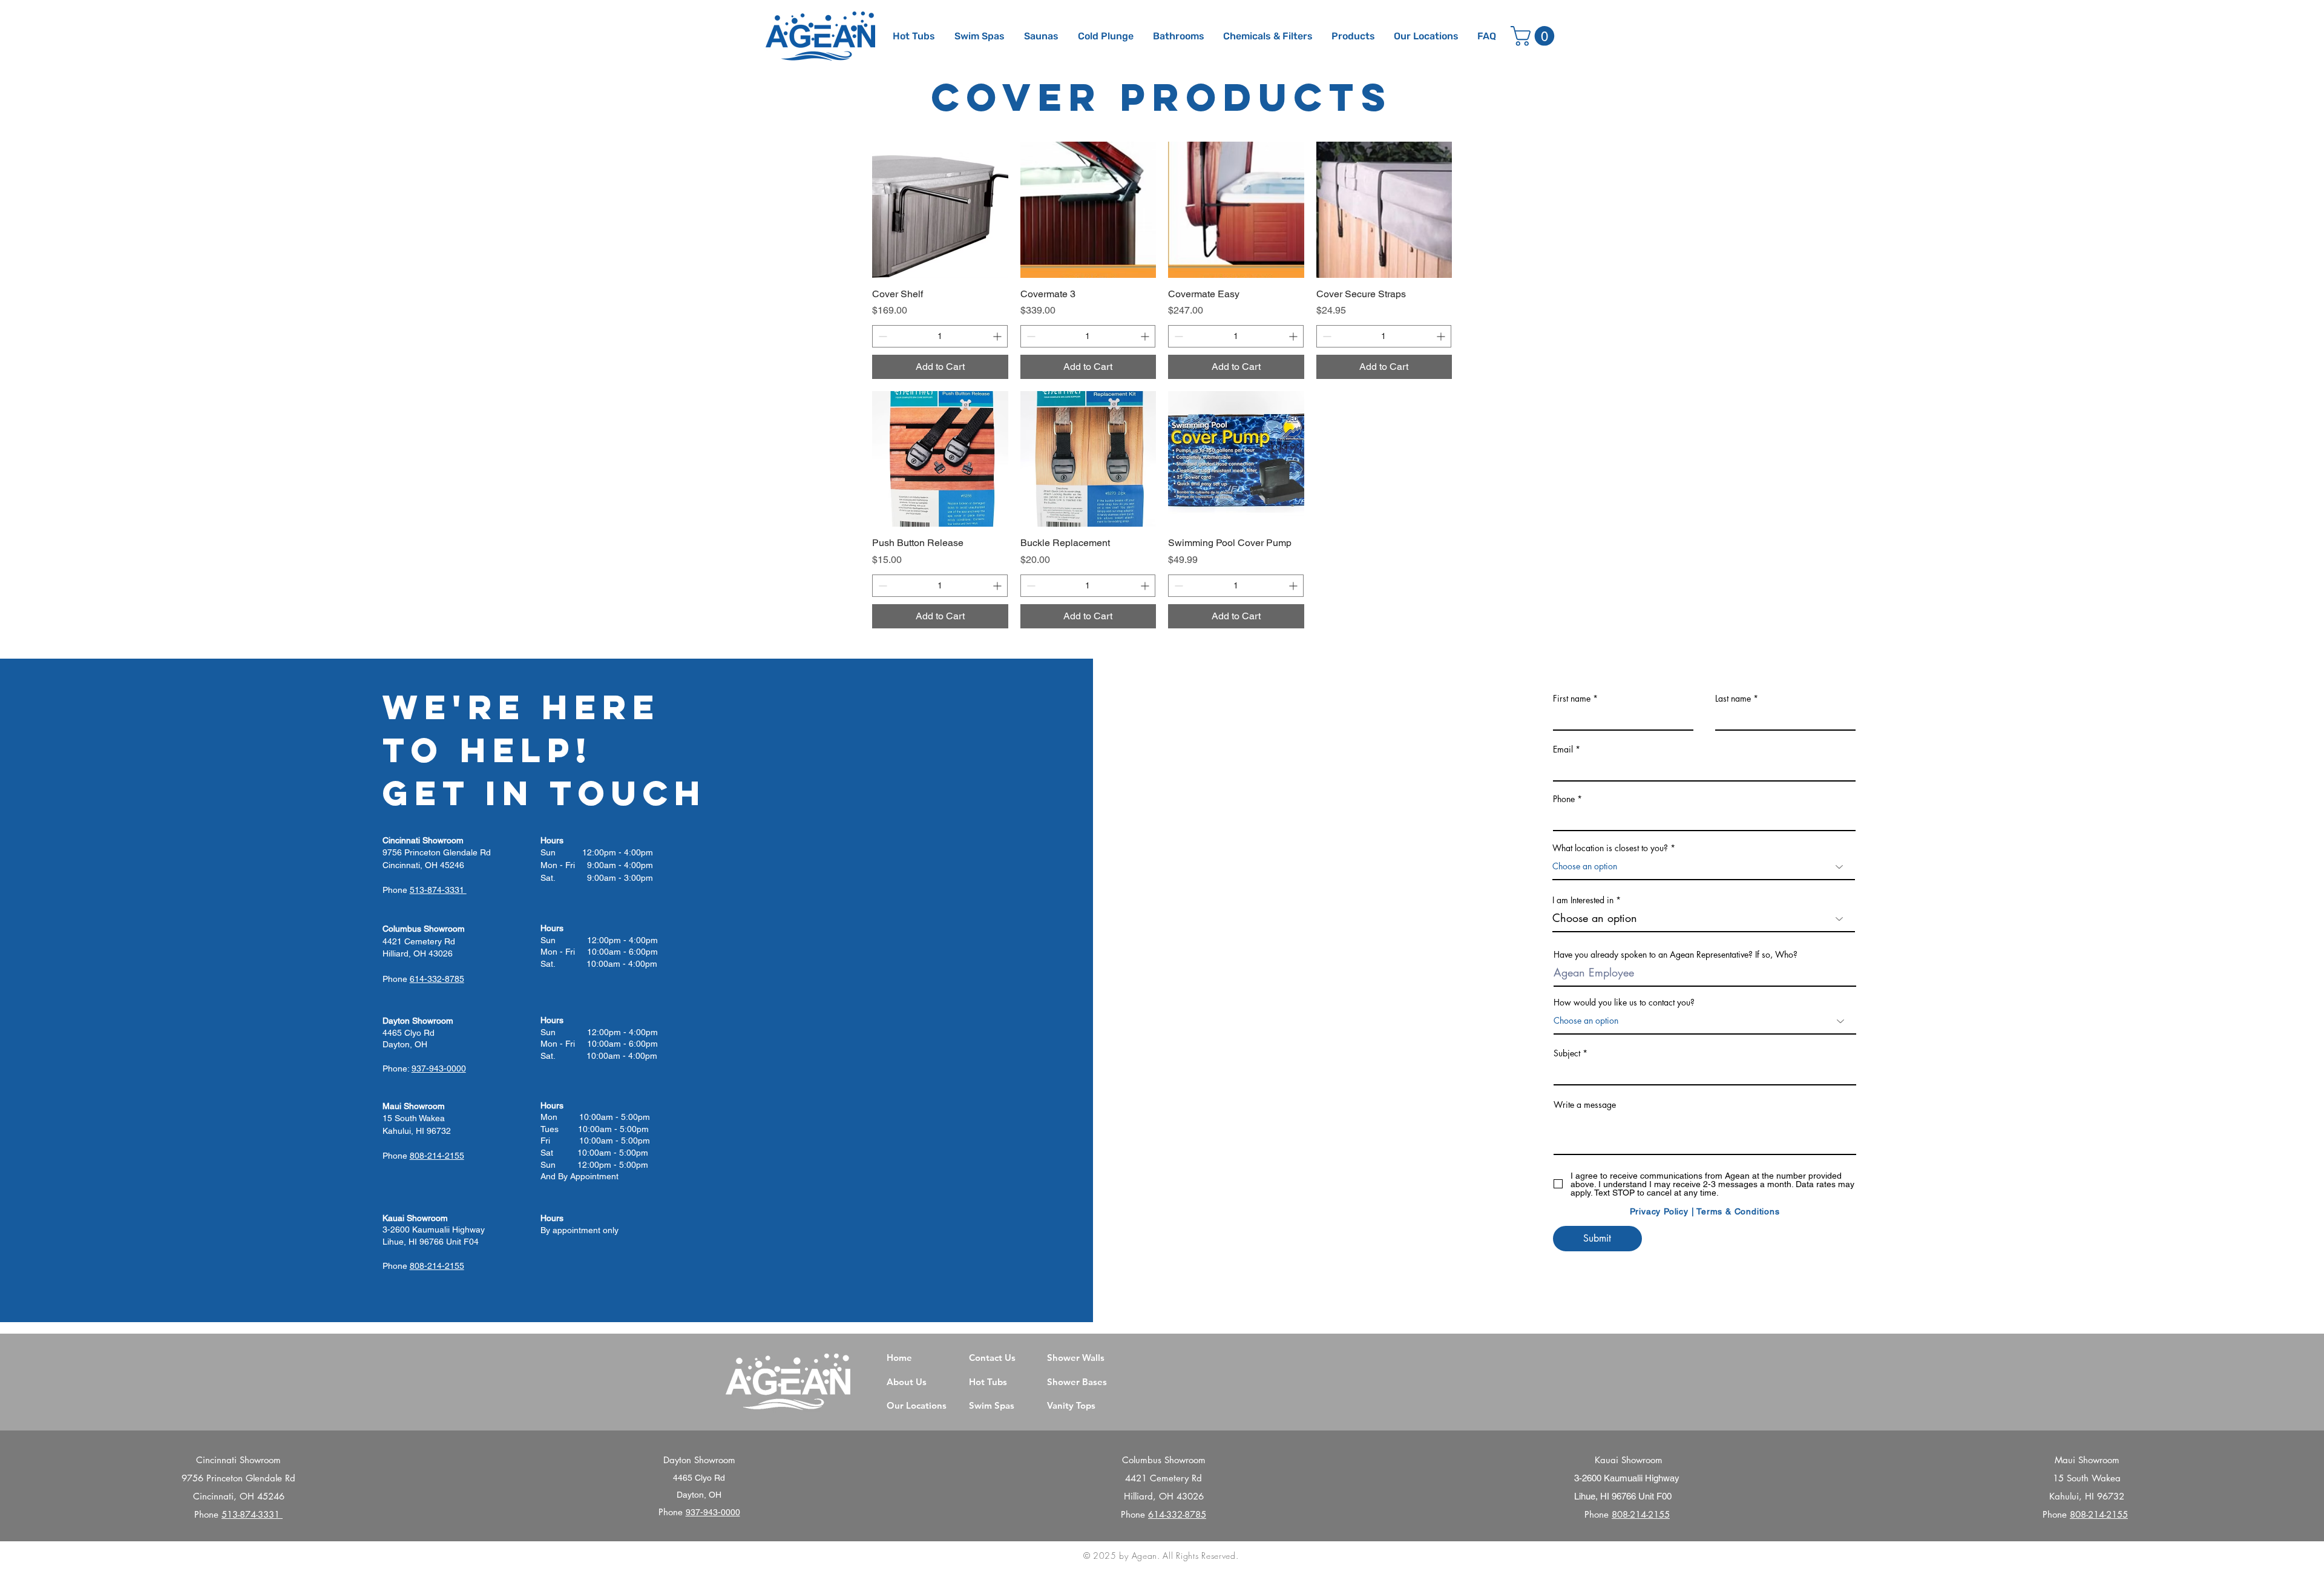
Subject (1567, 1053)
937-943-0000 (713, 1512)
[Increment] (998, 336)
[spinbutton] (940, 336)
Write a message (1585, 1105)
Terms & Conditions (1738, 1211)
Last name (1733, 699)
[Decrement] (881, 336)
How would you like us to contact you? (1624, 1002)
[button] (1354, 36)
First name (1572, 699)
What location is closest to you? (1610, 848)
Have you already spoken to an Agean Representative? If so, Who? (1676, 955)
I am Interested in (1583, 900)
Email (1563, 749)
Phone (1564, 799)
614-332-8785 (1177, 1514)
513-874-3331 (252, 1514)
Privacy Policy (1659, 1211)
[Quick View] (940, 210)
